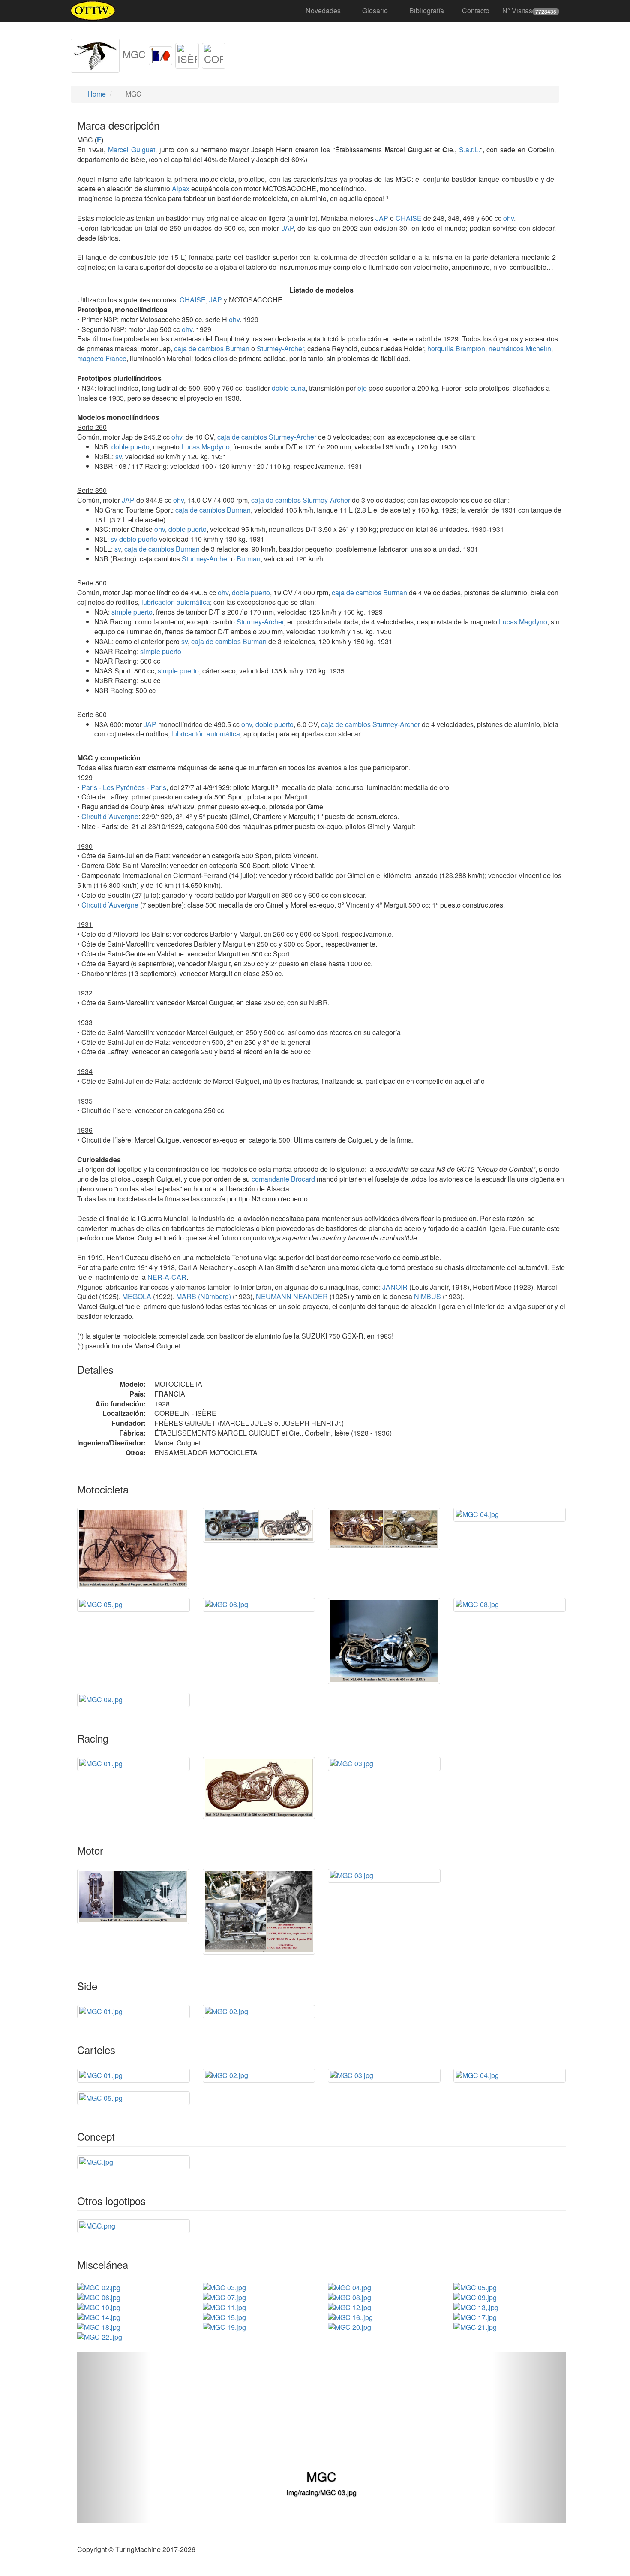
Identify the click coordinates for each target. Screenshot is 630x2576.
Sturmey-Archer (280, 348)
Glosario (375, 11)
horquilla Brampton (456, 348)
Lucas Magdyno (205, 447)
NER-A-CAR (166, 1277)
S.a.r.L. (469, 149)
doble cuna (289, 388)
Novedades (323, 11)
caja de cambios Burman (212, 348)
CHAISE (408, 218)
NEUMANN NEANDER (291, 1296)
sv (118, 457)
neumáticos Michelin (520, 348)
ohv (508, 218)
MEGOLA (136, 1296)
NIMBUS (427, 1296)
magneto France (102, 358)
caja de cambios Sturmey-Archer (267, 437)
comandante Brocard (283, 1179)
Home (96, 94)
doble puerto (130, 447)
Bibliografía (427, 11)
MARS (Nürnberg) (203, 1296)
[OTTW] (93, 11)
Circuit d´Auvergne (110, 816)
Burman (249, 559)
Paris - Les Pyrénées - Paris (124, 787)
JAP (381, 218)
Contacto (476, 11)
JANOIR (394, 1287)
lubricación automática (176, 602)
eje (362, 388)
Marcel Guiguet (132, 149)
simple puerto (132, 612)
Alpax (181, 189)
